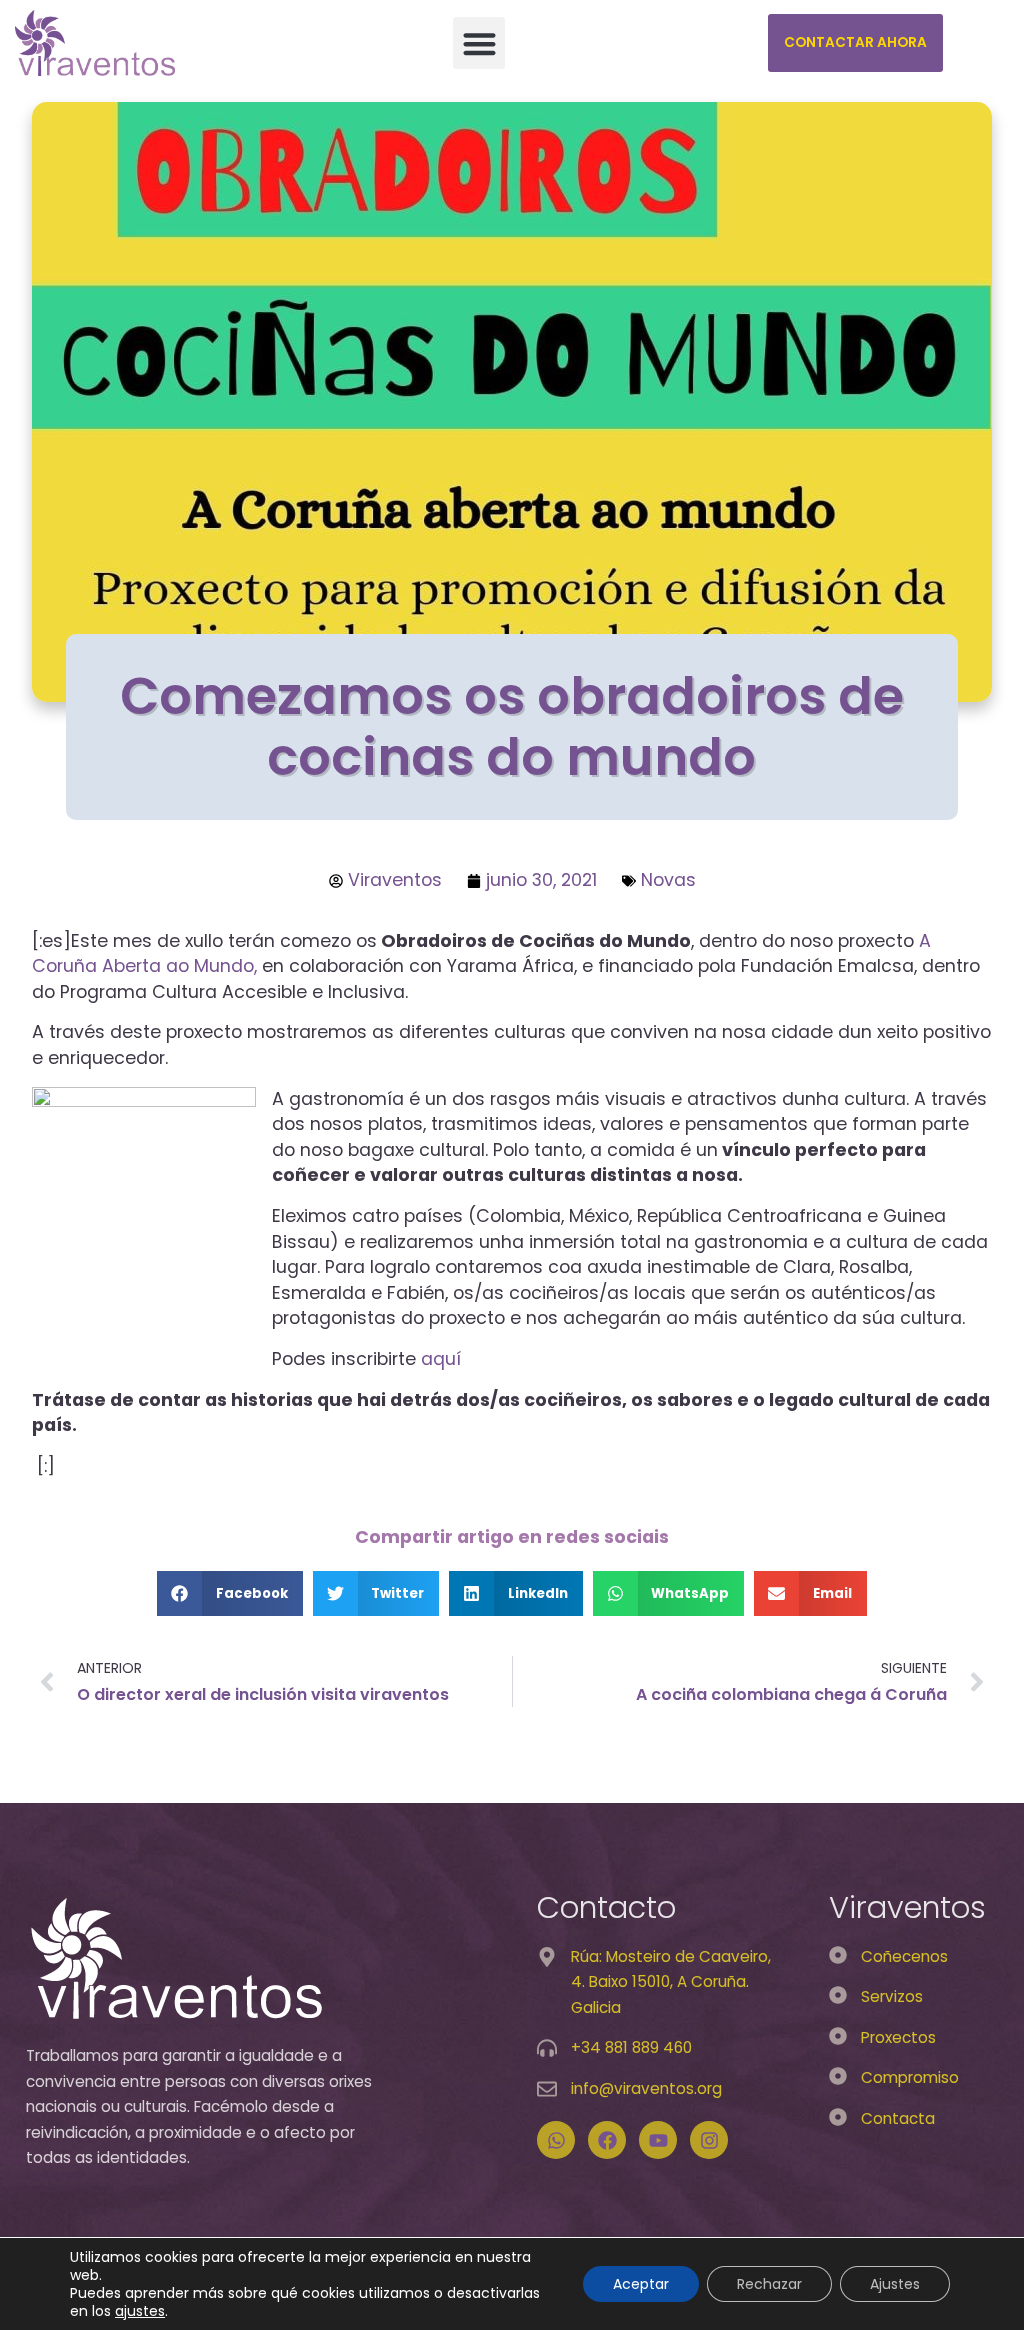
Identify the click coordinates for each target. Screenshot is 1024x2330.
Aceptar (641, 2284)
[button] (479, 43)
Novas (668, 880)
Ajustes (895, 2284)
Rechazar (769, 2284)
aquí (443, 1359)
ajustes (140, 2311)
